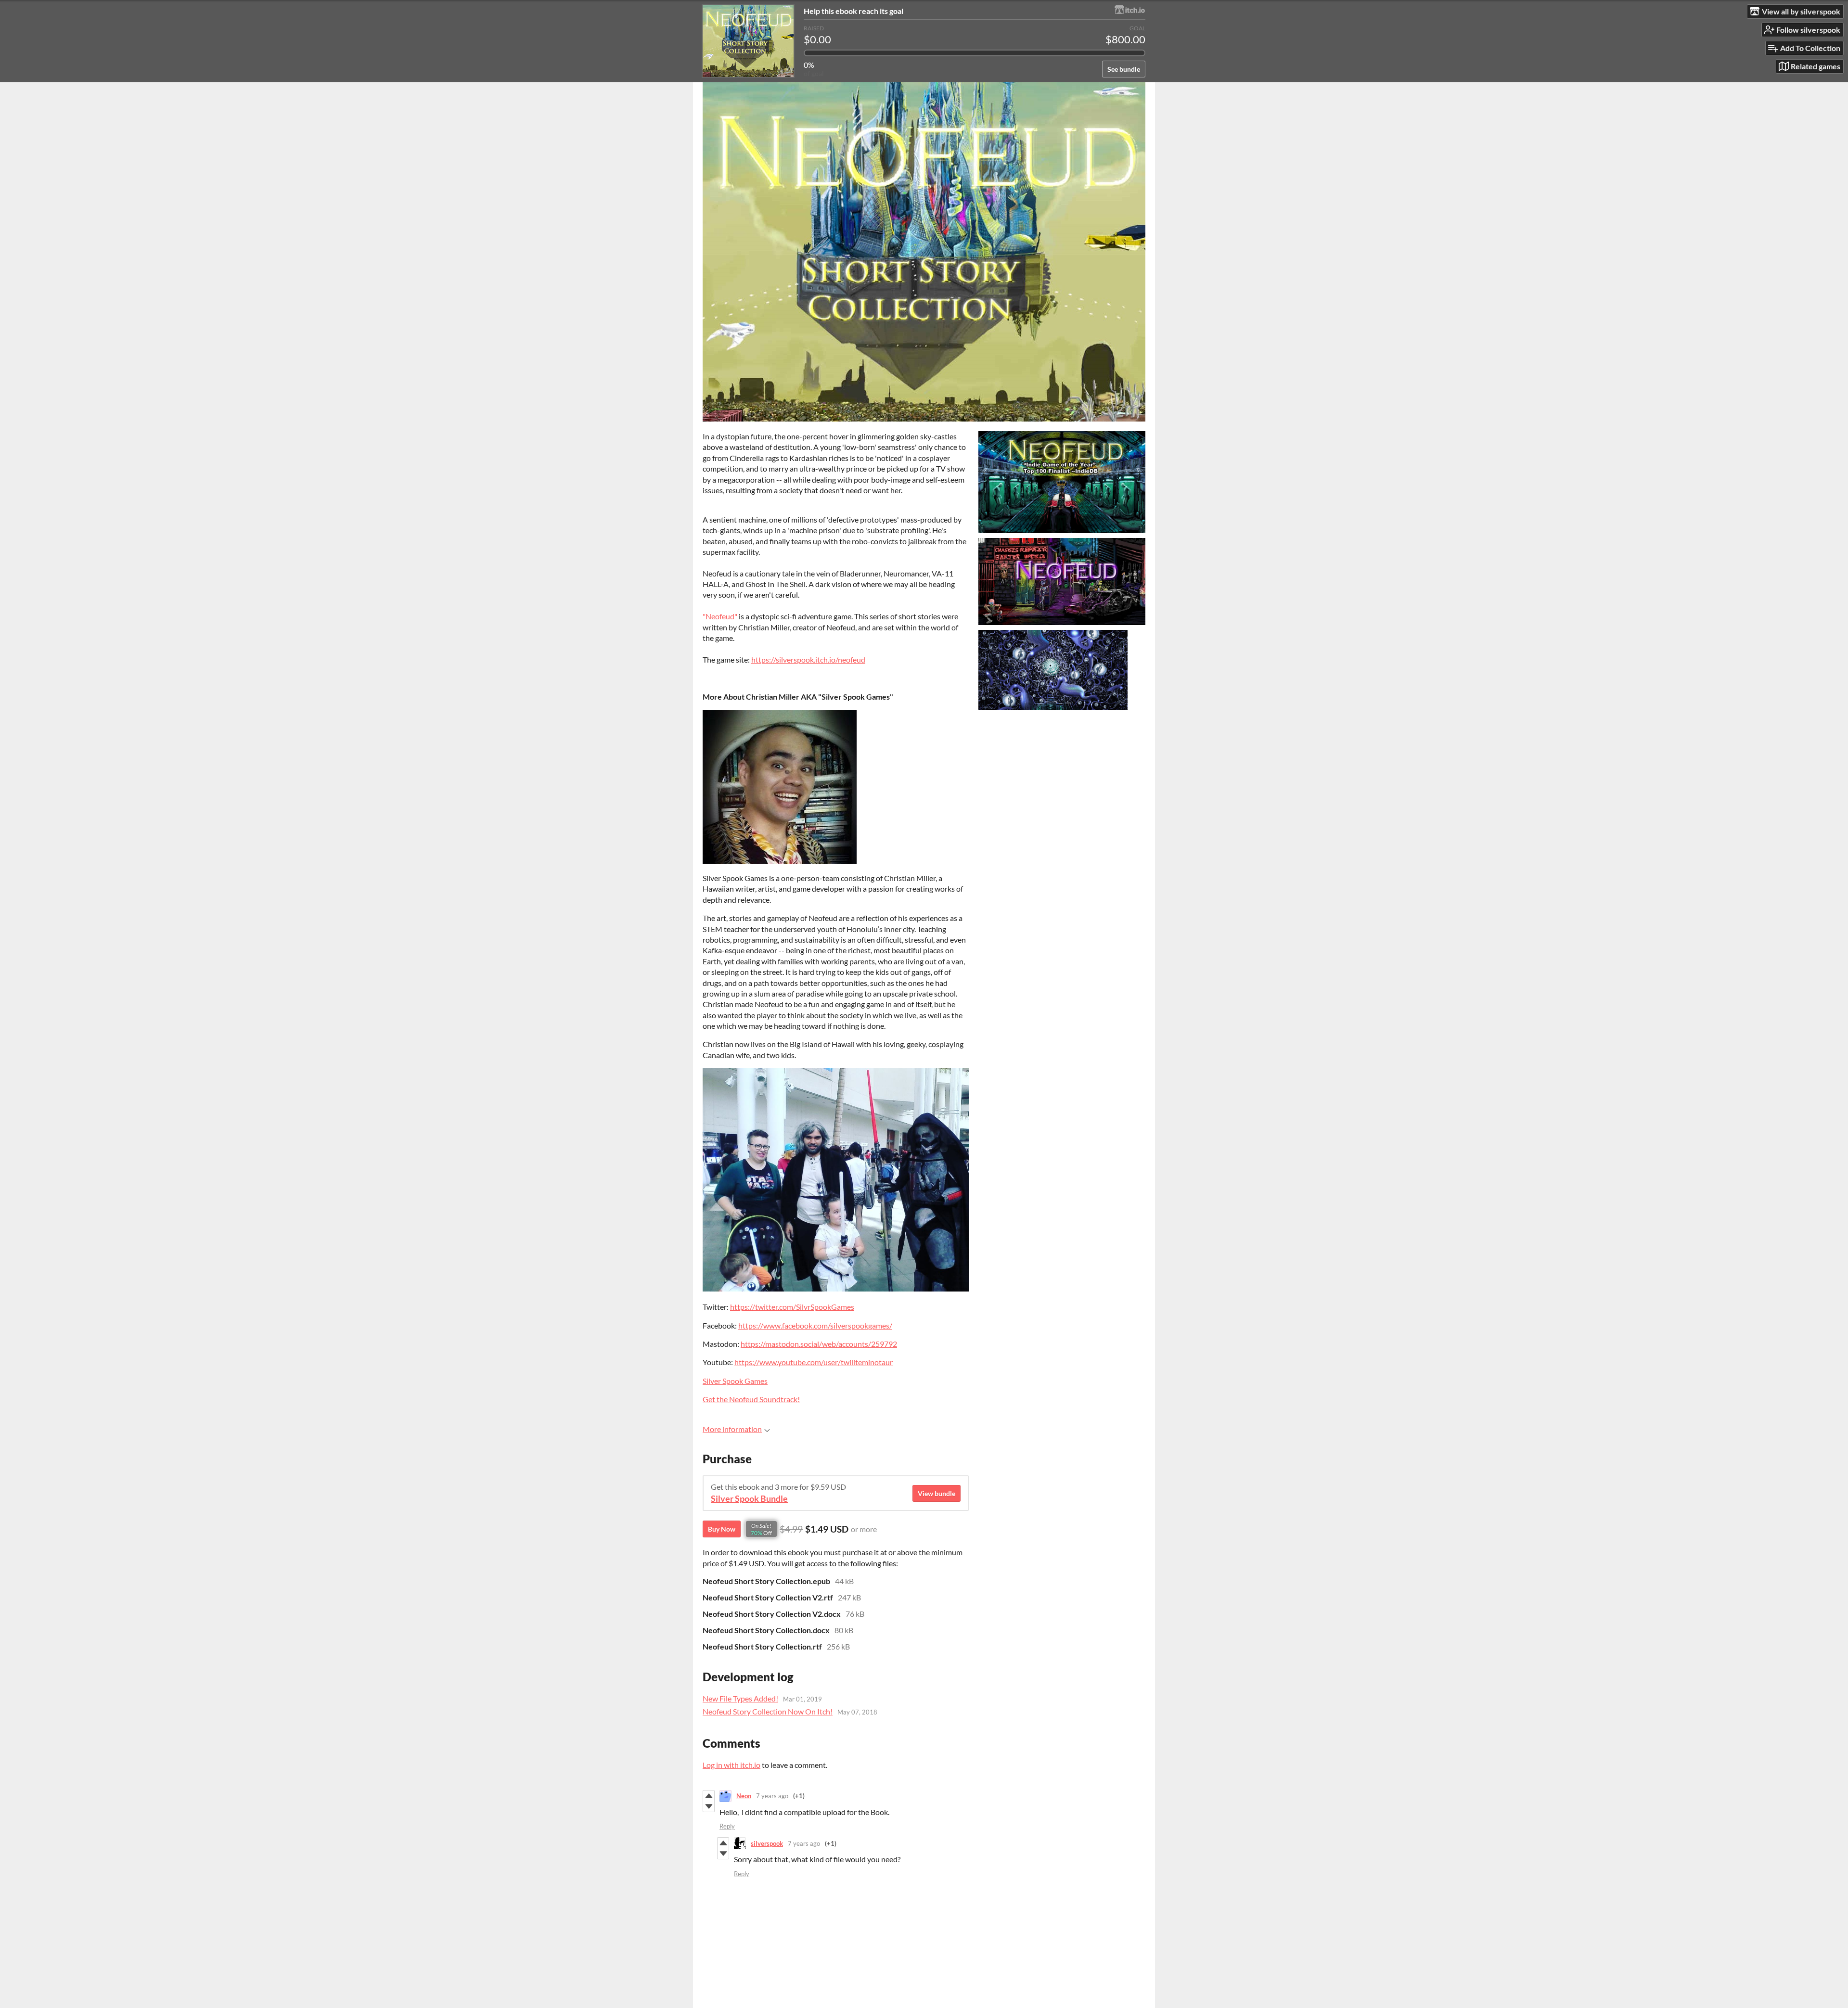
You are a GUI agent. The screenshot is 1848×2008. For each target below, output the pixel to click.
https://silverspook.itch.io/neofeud (808, 659)
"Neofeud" (720, 616)
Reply (727, 1826)
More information (732, 1429)
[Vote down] (709, 1806)
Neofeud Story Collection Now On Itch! (768, 1711)
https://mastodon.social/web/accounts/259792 (819, 1344)
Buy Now (722, 1529)
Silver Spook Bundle (749, 1499)
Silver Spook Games (735, 1381)
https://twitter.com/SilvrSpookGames (792, 1307)
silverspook (767, 1843)
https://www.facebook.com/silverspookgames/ (815, 1325)
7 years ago (772, 1796)
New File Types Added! (740, 1698)
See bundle (1124, 69)
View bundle (937, 1493)
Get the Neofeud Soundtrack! (751, 1399)
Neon (744, 1796)
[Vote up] (709, 1796)
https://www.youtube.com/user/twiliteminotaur (814, 1362)
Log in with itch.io (731, 1765)
